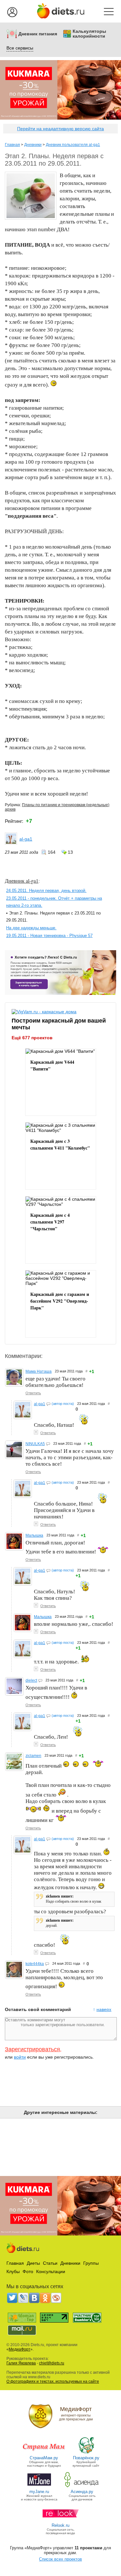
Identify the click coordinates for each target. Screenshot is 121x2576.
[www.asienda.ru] (82, 2487)
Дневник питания (38, 34)
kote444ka (35, 1964)
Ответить (33, 1393)
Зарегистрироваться (32, 2049)
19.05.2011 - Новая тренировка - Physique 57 (49, 936)
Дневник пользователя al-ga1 (73, 145)
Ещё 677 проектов (32, 1038)
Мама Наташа (39, 1371)
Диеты (33, 2263)
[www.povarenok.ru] (86, 2453)
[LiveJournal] (23, 2298)
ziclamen (33, 1756)
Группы (91, 2263)
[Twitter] (12, 2298)
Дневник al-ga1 (22, 881)
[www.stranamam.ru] (44, 2453)
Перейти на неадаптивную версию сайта (60, 129)
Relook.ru (60, 2525)
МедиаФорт (20, 2349)
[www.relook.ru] (61, 2521)
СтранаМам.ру (44, 2458)
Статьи (50, 2263)
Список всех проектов (60, 2559)
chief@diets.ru (52, 2363)
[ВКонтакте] (34, 2298)
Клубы (13, 2271)
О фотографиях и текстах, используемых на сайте (53, 2381)
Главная (12, 145)
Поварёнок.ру (86, 2458)
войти (20, 2057)
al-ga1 (26, 839)
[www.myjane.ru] (39, 2487)
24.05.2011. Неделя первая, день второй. (46, 891)
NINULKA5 (35, 1444)
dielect (31, 1680)
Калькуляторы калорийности (89, 34)
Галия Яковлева (21, 2363)
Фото (28, 2271)
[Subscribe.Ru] (56, 2298)
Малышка (34, 1535)
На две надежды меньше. (31, 928)
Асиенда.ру (82, 2492)
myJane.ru (39, 2492)
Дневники (33, 145)
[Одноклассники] (45, 2298)
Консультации (51, 2271)
